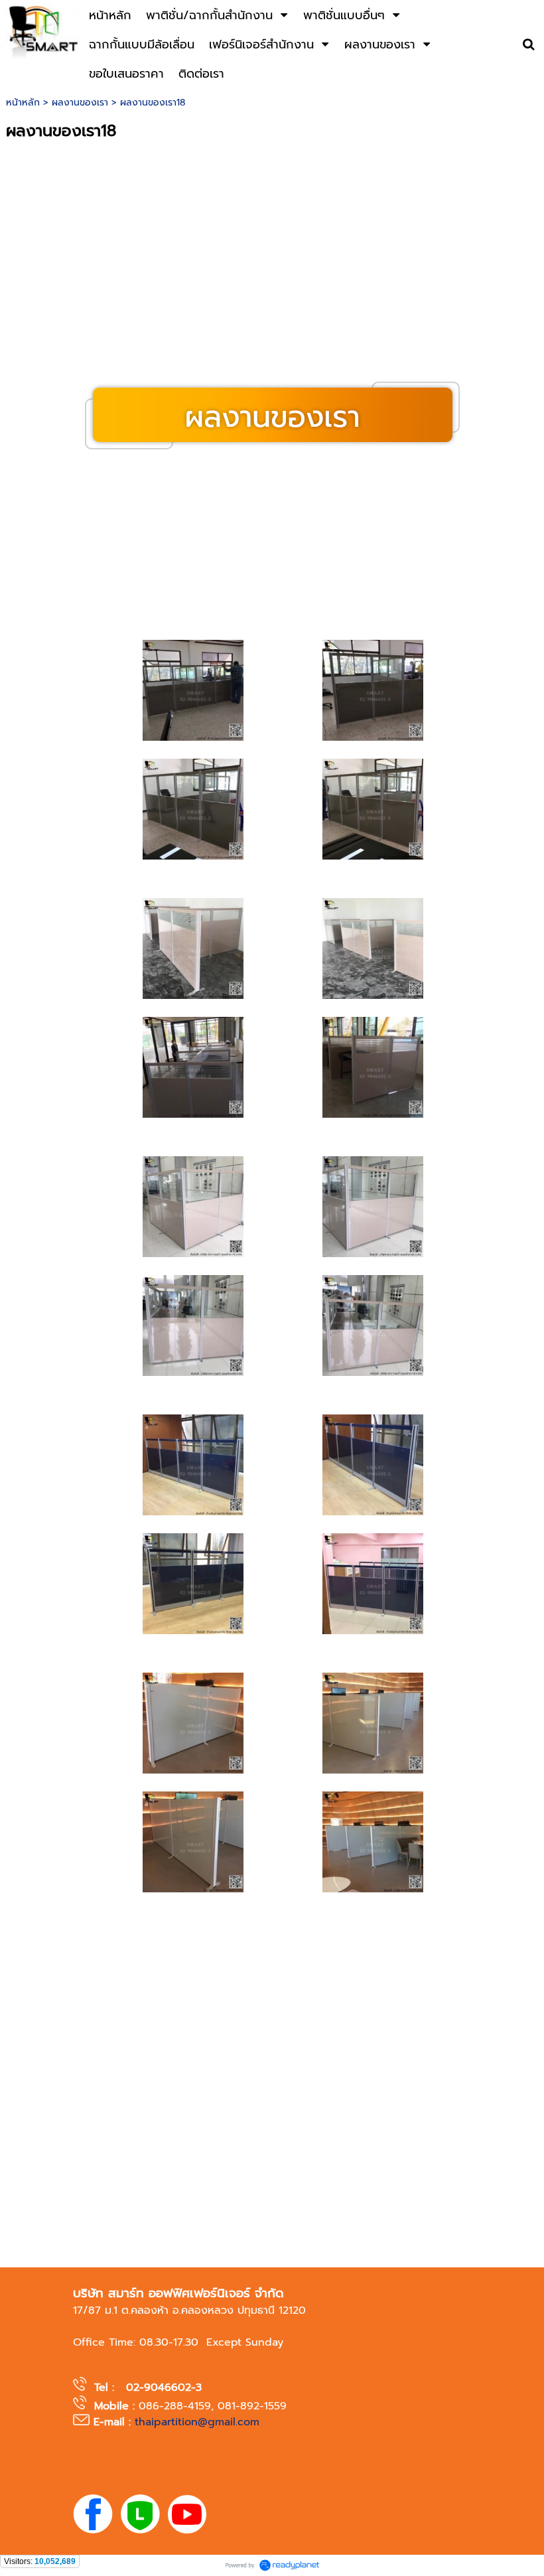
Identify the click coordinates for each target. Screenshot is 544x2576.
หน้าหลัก (23, 103)
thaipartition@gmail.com (197, 2422)
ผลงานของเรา (80, 103)
